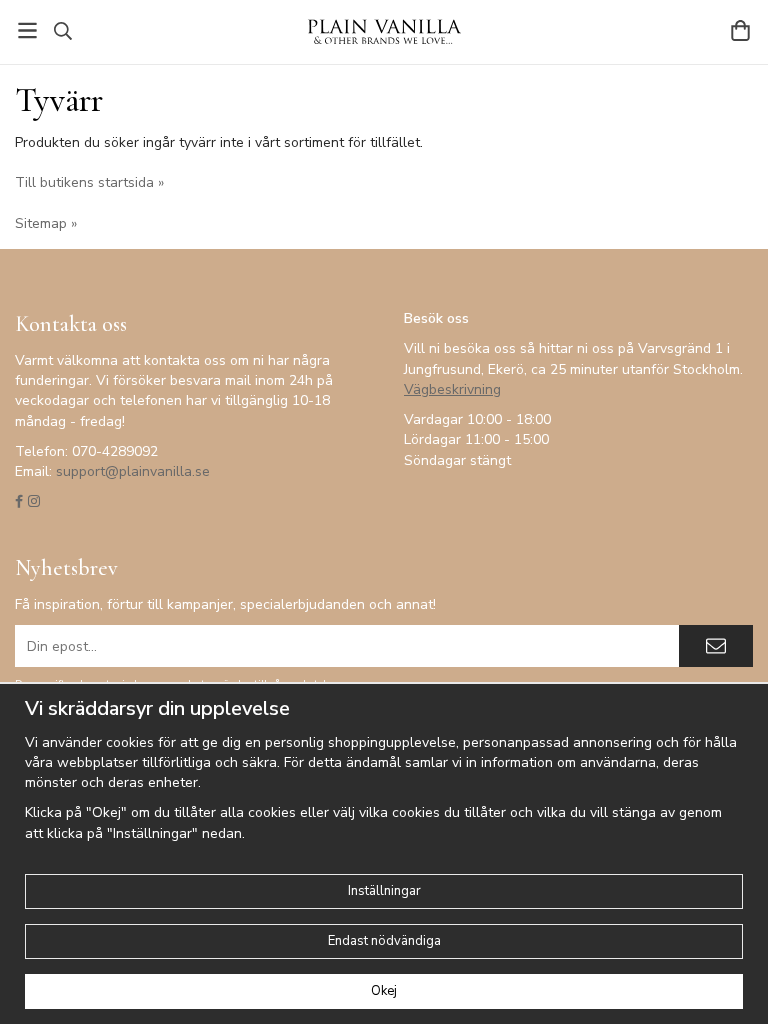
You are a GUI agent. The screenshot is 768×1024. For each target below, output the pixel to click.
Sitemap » (46, 223)
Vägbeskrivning (452, 389)
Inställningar (384, 891)
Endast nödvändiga (384, 941)
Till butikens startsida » (89, 182)
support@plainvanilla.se (133, 471)
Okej (384, 991)
